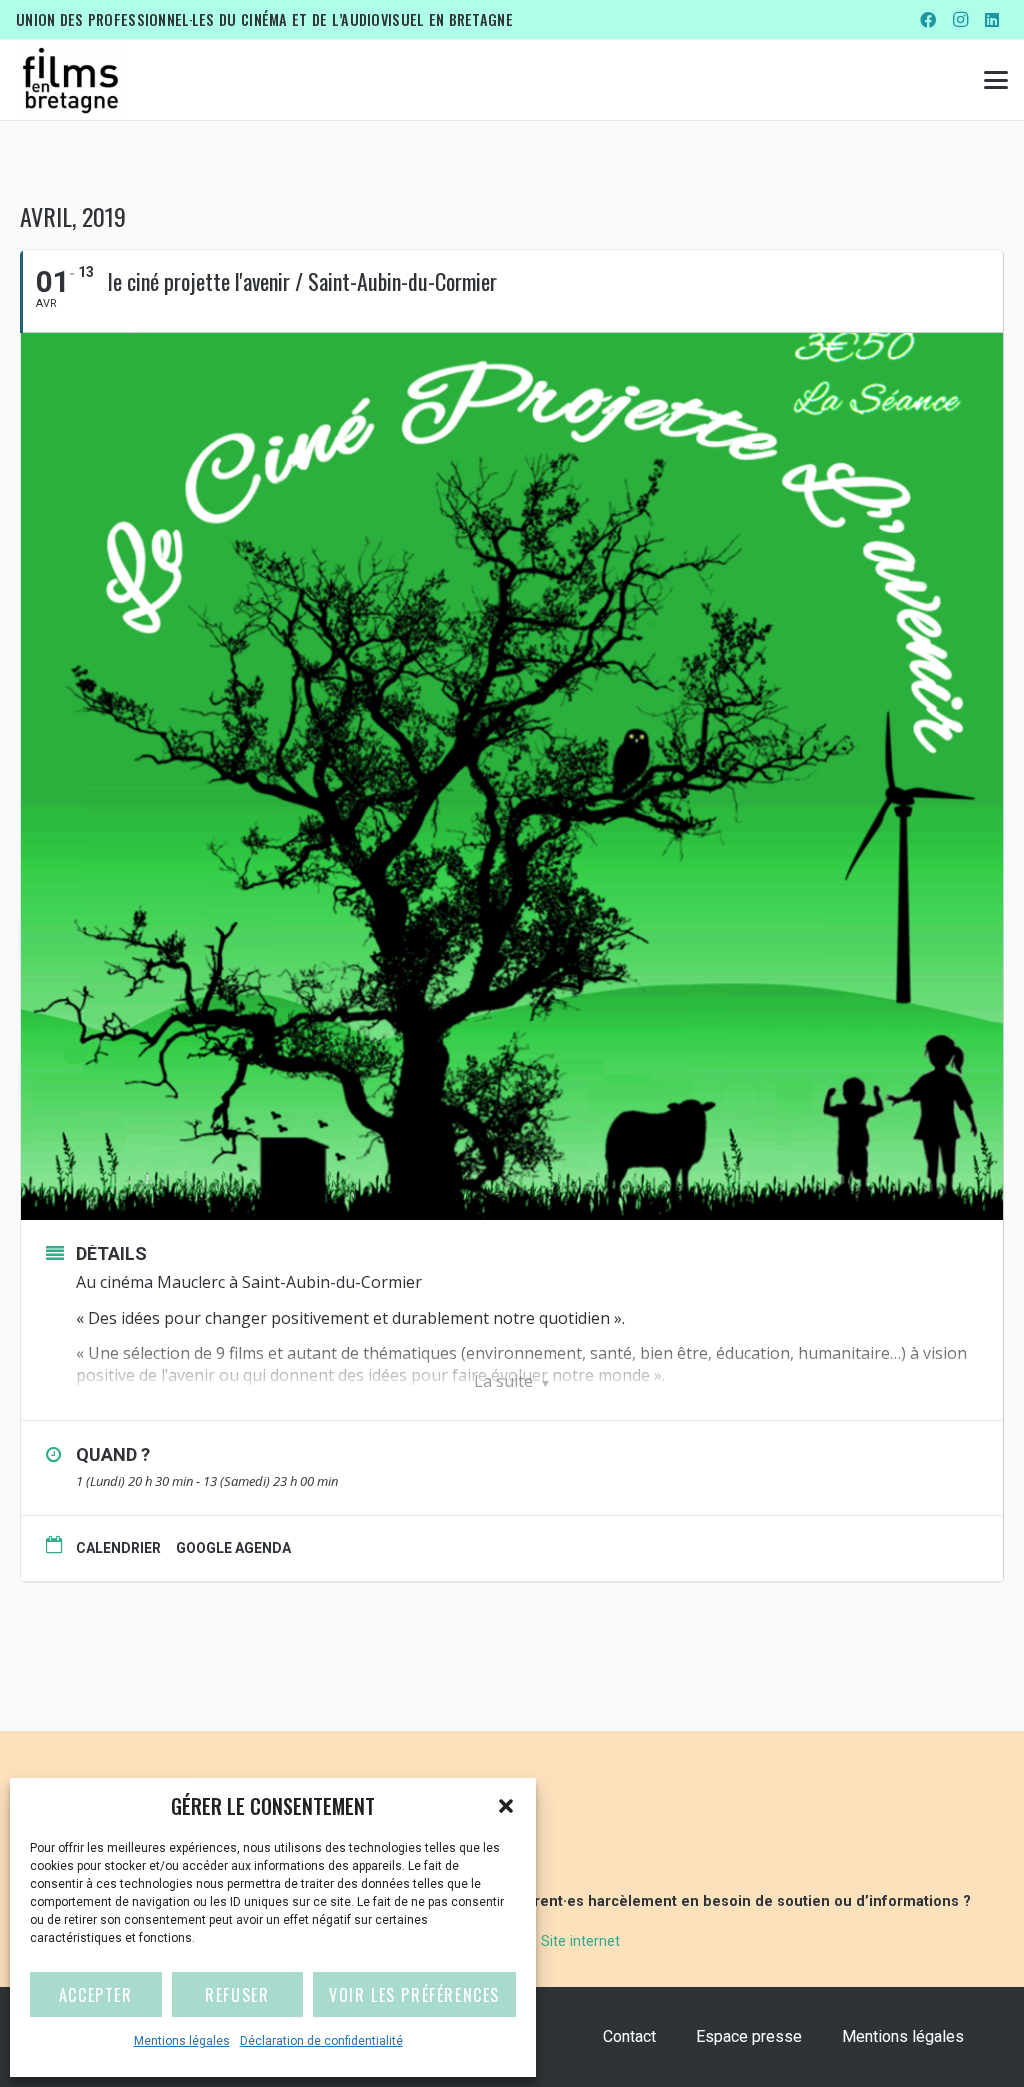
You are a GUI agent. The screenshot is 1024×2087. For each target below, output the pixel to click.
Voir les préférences (414, 1995)
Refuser (237, 1995)
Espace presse (749, 2036)
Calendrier (118, 1548)
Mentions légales (182, 2041)
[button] (506, 1806)
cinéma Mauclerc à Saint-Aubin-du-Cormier (261, 1282)
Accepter (96, 1995)
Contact (629, 2036)
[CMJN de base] (70, 80)
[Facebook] (928, 20)
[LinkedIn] (992, 20)
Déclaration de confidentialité (321, 2041)
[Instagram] (960, 20)
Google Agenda (233, 1548)
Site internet (580, 1941)
